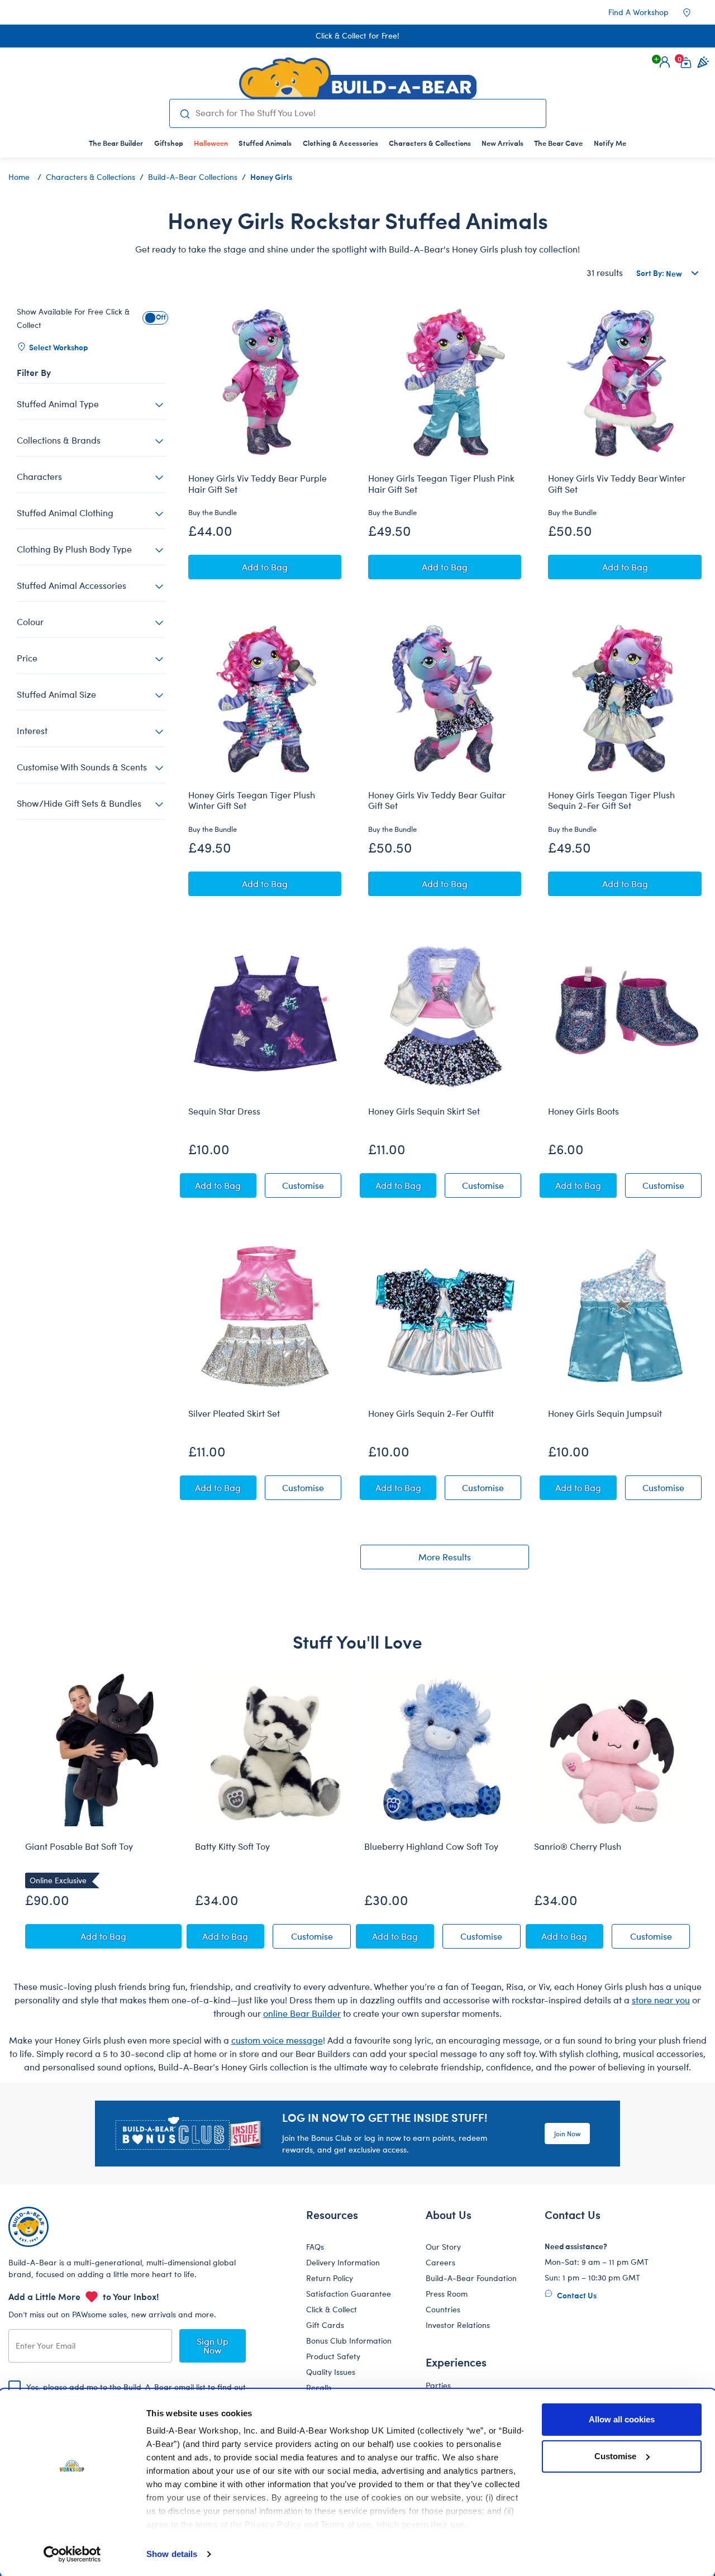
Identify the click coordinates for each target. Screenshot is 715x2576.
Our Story (443, 2247)
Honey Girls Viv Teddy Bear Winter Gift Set (617, 484)
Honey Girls (271, 177)
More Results (445, 1557)
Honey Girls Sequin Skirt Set (424, 1111)
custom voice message (277, 2040)
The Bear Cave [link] (558, 143)
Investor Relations (458, 2325)
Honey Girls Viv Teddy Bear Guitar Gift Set (437, 800)
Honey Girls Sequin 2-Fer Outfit (431, 1413)
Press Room (447, 2294)
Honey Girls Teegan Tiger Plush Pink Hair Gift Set (441, 484)
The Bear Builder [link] (116, 143)
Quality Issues (331, 2372)
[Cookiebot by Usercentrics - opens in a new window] (72, 2554)
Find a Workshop (638, 12)
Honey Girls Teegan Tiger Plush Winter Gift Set (252, 800)
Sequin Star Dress (224, 1111)
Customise (615, 2456)
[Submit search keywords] (185, 113)
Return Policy (330, 2278)
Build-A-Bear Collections (193, 177)
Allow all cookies (622, 2419)
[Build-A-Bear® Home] (358, 78)
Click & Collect (332, 2309)
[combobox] (366, 113)
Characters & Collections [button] (430, 143)
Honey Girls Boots (583, 1111)
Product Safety (333, 2356)
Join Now (567, 2134)
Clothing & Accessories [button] (340, 143)
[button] (665, 62)
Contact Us (576, 2295)
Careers (440, 2262)
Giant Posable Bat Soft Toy (79, 1846)
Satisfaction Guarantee (349, 2294)
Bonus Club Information (349, 2341)
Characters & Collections (90, 177)
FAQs (315, 2247)
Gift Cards (325, 2325)
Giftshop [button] (169, 143)
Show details (172, 2554)
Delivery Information (343, 2262)
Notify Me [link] (610, 143)
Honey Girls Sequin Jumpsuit (605, 1413)
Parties (438, 2385)
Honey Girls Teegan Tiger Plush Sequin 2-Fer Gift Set (611, 800)
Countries (443, 2309)
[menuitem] (116, 143)
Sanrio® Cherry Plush (578, 1846)
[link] (211, 143)
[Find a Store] (694, 12)
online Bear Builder (302, 2013)
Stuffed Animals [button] (265, 143)
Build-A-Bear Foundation (471, 2278)
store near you (661, 2000)
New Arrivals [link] (502, 143)
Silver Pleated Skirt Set (234, 1413)
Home (19, 177)
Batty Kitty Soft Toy (232, 1846)
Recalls (319, 2387)
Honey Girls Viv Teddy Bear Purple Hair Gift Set (258, 484)
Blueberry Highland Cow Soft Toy (431, 1846)
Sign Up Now (213, 2346)
